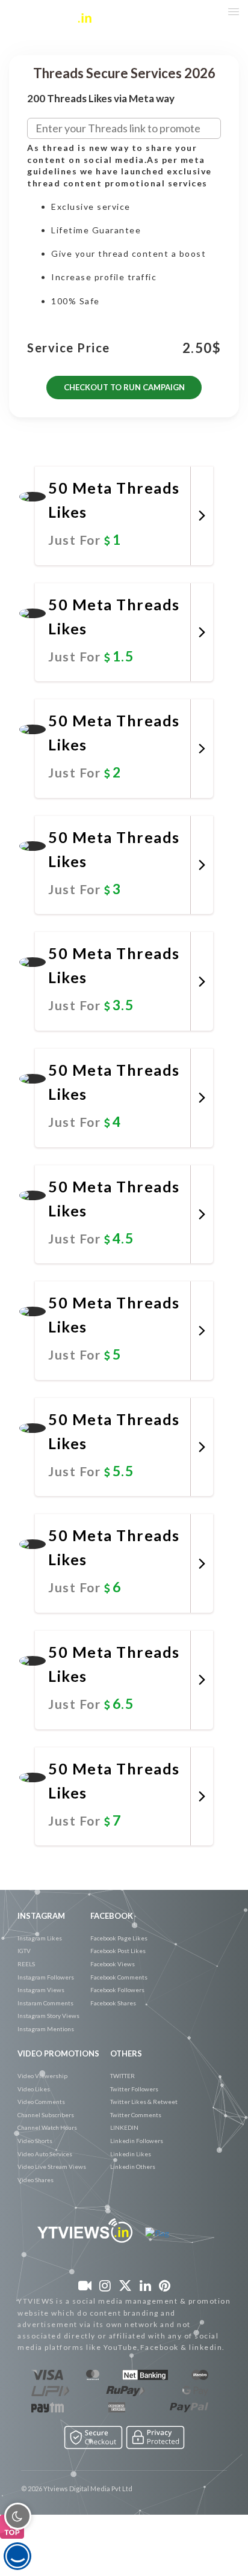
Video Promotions (58, 2053)
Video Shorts (35, 2141)
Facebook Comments (119, 1977)
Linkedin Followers (137, 2141)
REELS (26, 1964)
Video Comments (41, 2102)
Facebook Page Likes (119, 1938)
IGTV (24, 1951)
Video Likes (34, 2089)
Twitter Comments (136, 2115)
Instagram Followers (46, 1977)
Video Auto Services (45, 2154)
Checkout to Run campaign (124, 387)
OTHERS (126, 2053)
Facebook (112, 1916)
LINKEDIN (124, 2127)
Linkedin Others (133, 2167)
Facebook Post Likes (118, 1951)
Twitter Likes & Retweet (144, 2102)
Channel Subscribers (46, 2115)
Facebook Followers (117, 1990)
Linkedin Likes (131, 2154)
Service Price (69, 348)
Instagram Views (41, 1990)
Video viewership (42, 2076)
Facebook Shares (113, 2003)
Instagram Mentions (46, 2029)
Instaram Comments (45, 2003)
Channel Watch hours (47, 2127)
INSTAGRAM (41, 1916)
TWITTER (122, 2076)
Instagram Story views (48, 2016)
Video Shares (36, 2180)
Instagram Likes (40, 1938)
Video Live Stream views (52, 2167)
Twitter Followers (134, 2089)
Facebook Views (113, 1964)
